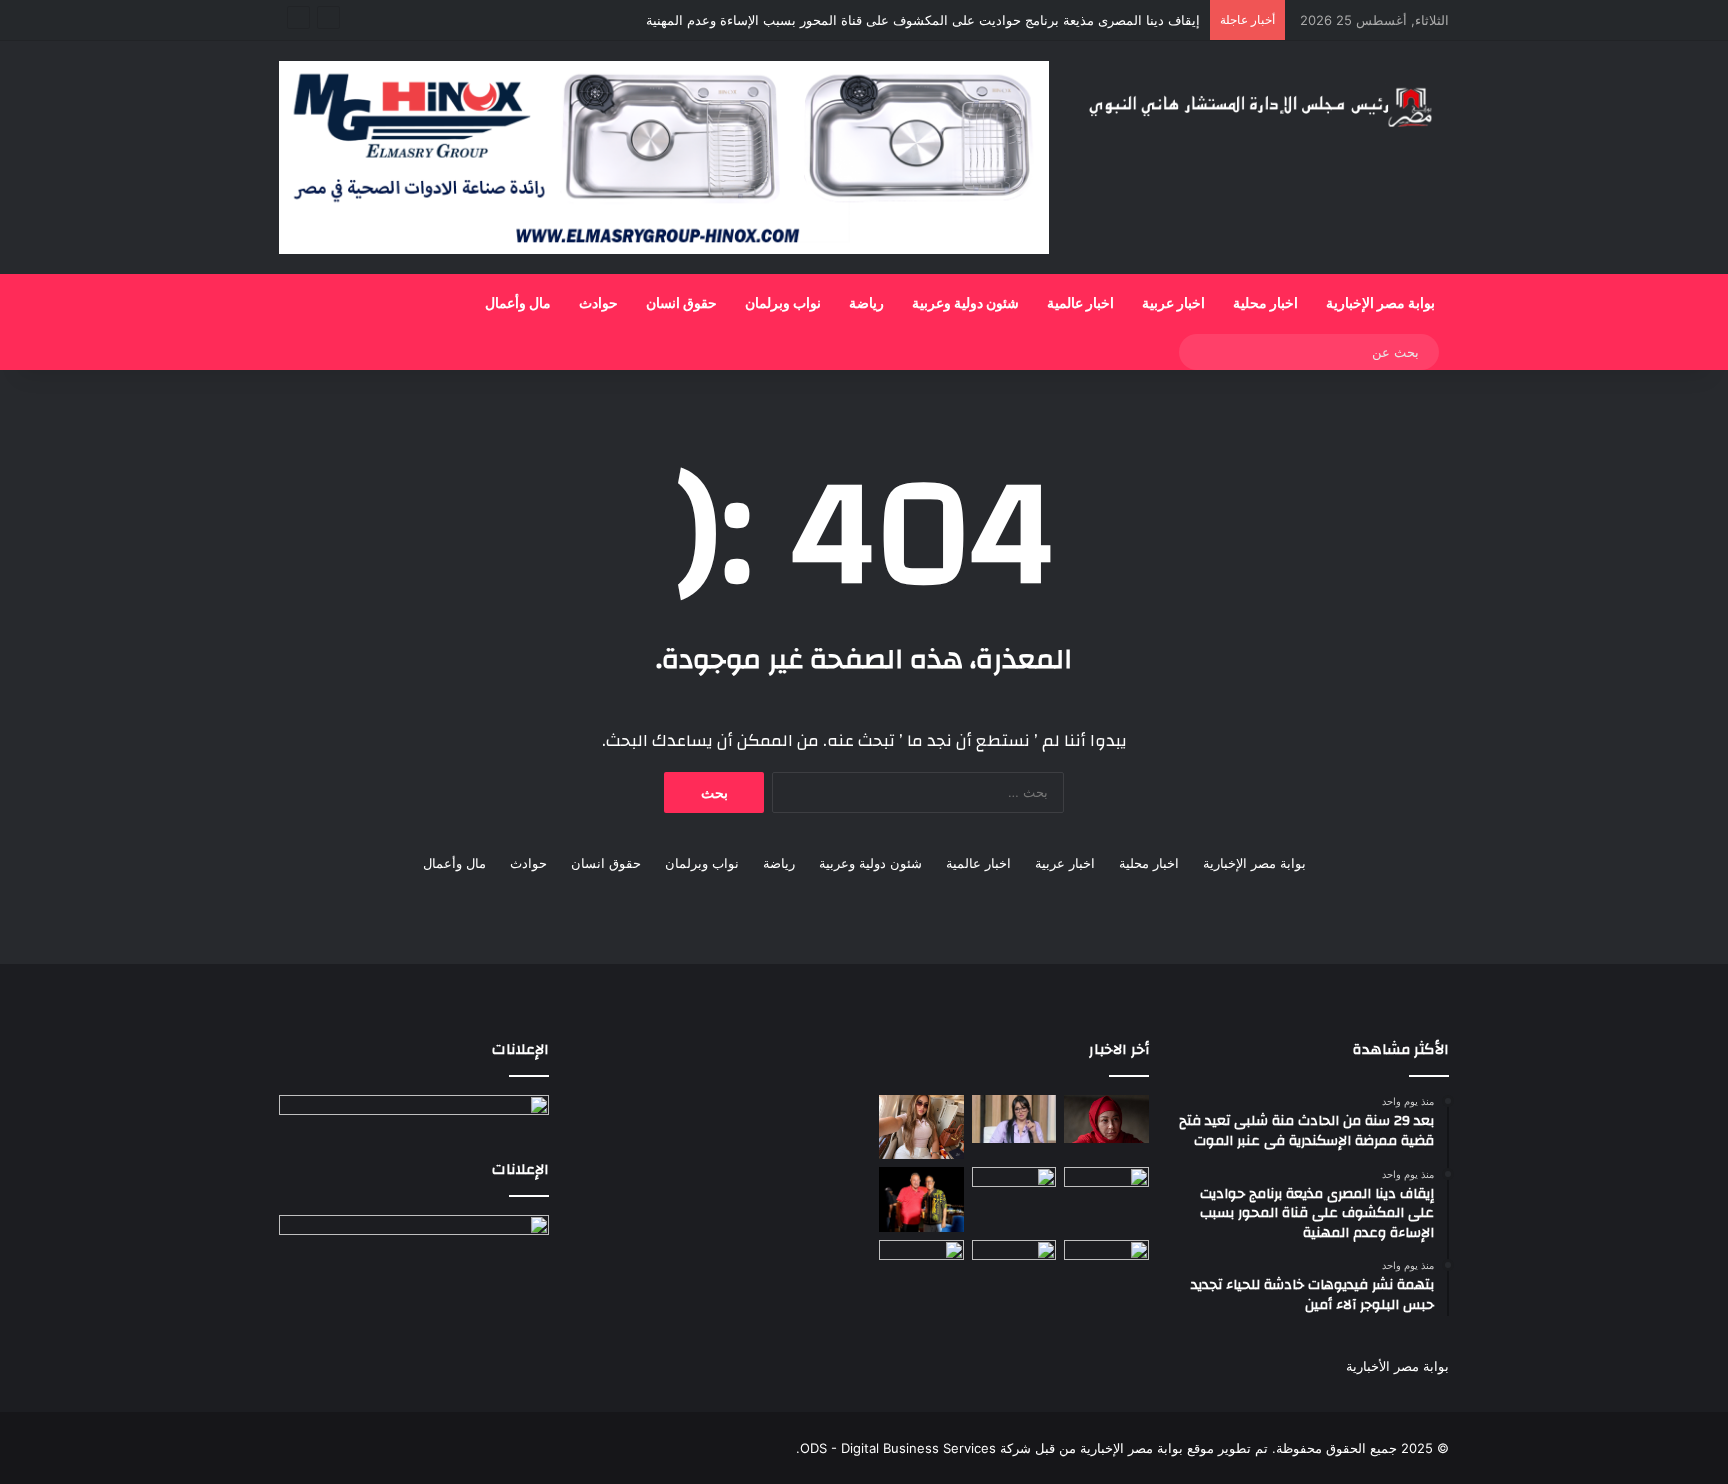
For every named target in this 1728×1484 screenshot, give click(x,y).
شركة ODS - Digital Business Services (915, 1448)
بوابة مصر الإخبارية (1380, 304)
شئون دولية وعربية (965, 304)
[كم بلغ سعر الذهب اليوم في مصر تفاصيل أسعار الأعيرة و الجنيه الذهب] (1014, 1191)
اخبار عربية (1173, 304)
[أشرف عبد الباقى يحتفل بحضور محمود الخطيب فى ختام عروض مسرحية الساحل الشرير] (921, 1199)
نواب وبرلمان (783, 304)
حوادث (598, 304)
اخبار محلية (1265, 304)
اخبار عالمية (1080, 304)
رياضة (866, 304)
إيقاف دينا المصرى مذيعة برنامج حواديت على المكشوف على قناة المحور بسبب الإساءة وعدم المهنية (923, 20)
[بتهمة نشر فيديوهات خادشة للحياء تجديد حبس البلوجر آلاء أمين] (921, 1126)
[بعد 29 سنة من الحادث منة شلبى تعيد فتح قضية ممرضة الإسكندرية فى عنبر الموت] (1106, 1119)
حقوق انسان (681, 304)
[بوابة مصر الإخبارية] (1264, 105)
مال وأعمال (518, 304)
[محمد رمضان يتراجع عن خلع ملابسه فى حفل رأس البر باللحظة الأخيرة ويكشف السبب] (1106, 1264)
